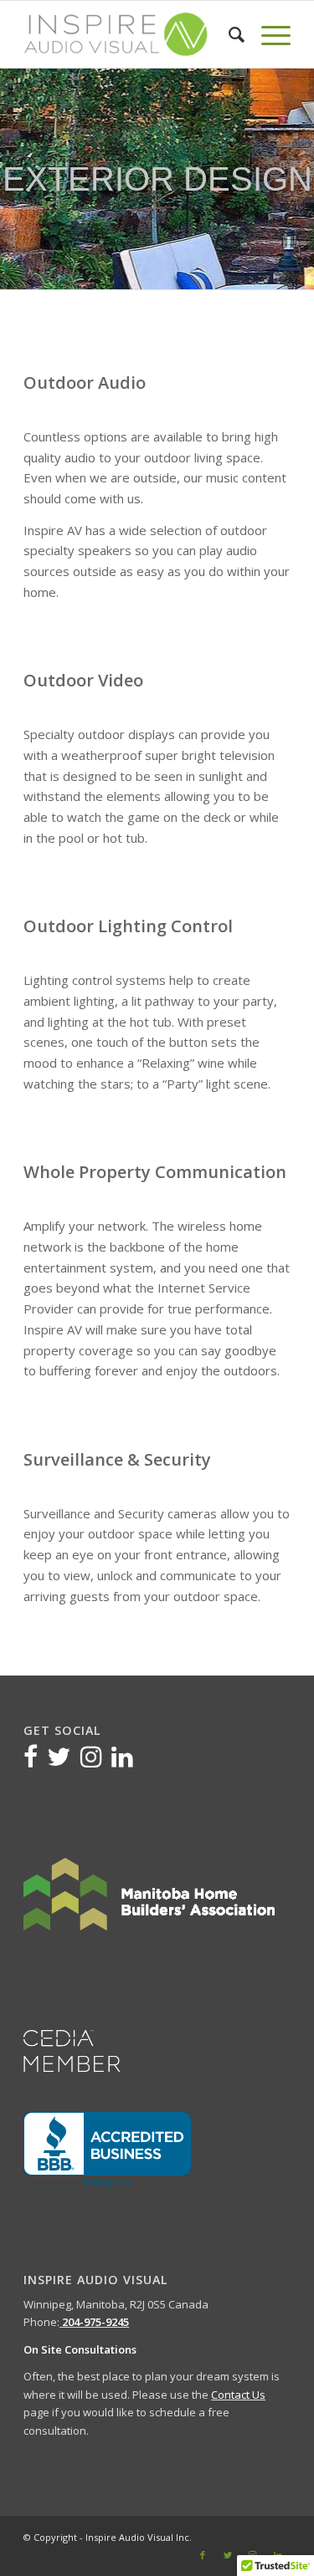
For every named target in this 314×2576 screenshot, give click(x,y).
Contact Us (238, 2395)
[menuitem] (228, 34)
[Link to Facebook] (203, 2555)
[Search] (228, 34)
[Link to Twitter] (228, 2555)
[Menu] (268, 34)
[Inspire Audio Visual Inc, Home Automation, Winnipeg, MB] (107, 2150)
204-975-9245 (94, 2322)
